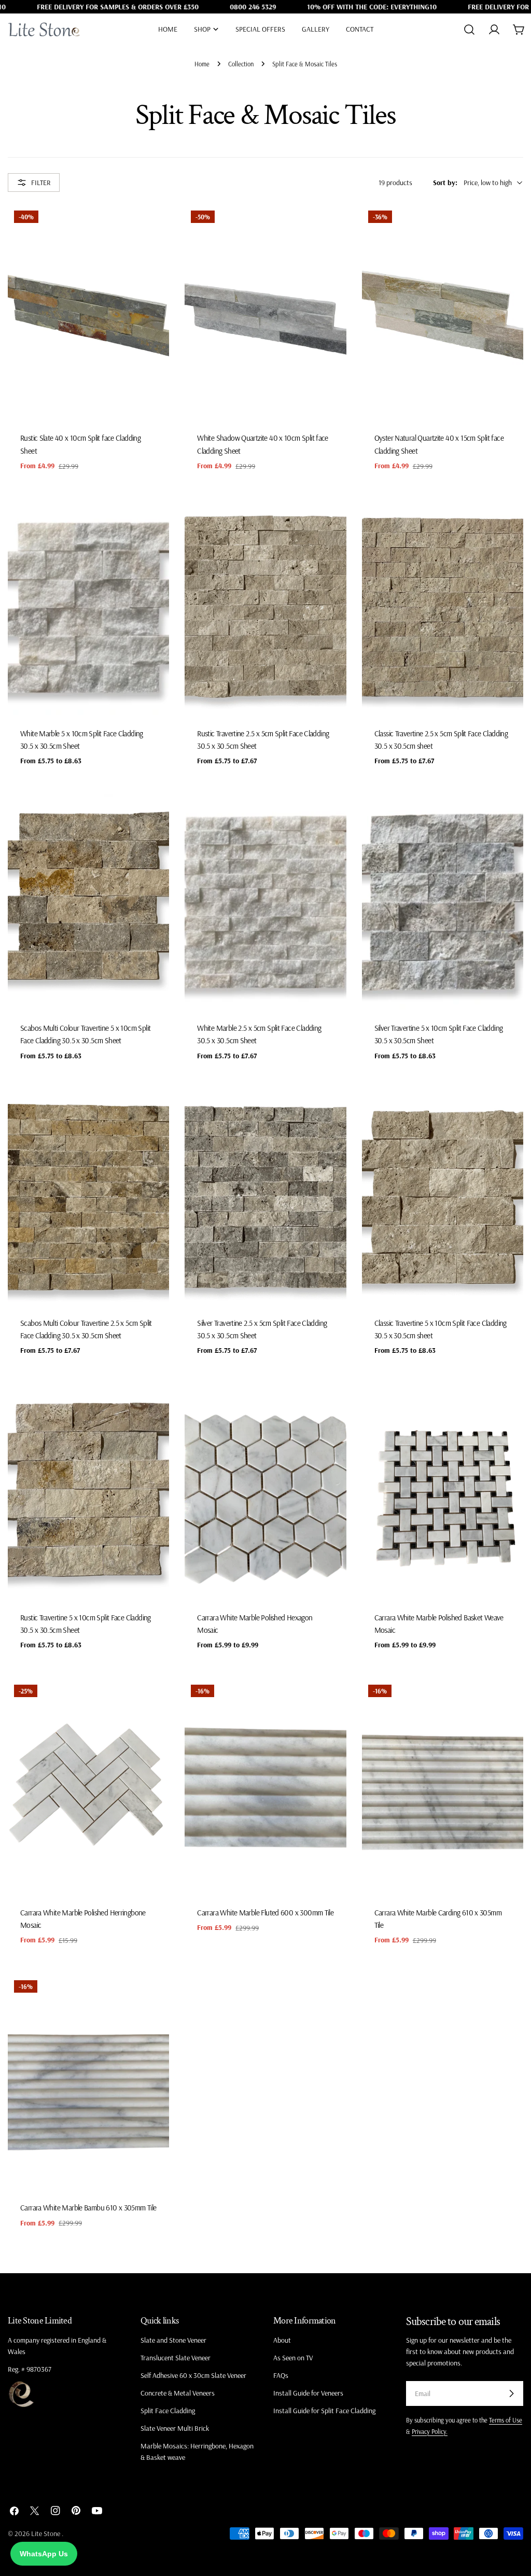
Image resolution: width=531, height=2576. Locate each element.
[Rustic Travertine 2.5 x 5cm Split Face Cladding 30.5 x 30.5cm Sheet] (265, 607)
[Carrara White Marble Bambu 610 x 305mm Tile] (88, 2082)
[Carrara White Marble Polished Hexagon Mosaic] (265, 1492)
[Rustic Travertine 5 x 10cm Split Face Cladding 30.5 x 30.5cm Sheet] (88, 1492)
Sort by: (445, 183)
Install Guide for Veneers (308, 2393)
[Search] (469, 30)
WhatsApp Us (44, 2554)
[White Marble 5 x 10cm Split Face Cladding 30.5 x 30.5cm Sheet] (88, 607)
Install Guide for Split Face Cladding (324, 2411)
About (282, 2340)
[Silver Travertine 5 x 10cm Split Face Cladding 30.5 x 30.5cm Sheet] (443, 902)
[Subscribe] (511, 2393)
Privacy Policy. (430, 2431)
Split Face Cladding (168, 2411)
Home (202, 64)
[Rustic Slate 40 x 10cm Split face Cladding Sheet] (88, 312)
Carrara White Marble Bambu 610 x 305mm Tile (88, 2208)
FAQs (281, 2375)
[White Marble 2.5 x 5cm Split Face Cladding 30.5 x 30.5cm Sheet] (265, 902)
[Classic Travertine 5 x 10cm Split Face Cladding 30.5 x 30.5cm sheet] (443, 1197)
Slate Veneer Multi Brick (175, 2428)
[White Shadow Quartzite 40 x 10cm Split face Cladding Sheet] (265, 312)
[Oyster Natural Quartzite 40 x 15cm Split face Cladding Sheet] (443, 312)
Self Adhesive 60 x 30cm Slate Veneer (193, 2375)
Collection (241, 64)
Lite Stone (46, 2533)
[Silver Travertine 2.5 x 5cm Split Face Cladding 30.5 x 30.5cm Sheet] (265, 1197)
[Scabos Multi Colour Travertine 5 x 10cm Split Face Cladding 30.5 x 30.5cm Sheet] (88, 902)
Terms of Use (506, 2420)
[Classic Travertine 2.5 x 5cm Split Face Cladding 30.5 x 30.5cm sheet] (443, 607)
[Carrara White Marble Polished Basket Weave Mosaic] (443, 1492)
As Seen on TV (293, 2358)
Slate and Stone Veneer (173, 2340)
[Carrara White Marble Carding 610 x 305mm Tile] (443, 1786)
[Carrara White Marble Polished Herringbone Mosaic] (88, 1786)
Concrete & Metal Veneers (178, 2393)
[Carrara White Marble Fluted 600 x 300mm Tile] (265, 1786)
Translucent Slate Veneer (176, 2358)
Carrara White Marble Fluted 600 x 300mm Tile (265, 1913)
